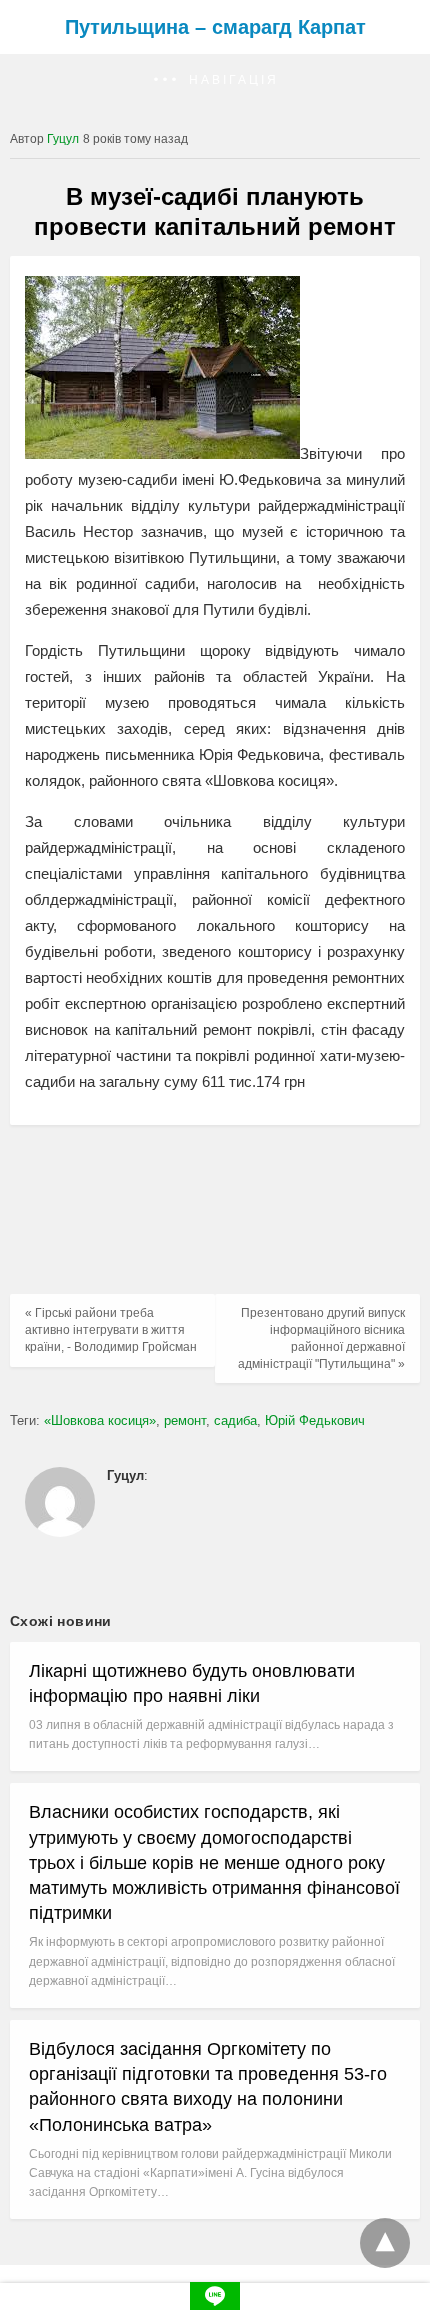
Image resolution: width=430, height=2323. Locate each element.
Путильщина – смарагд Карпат (215, 27)
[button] (215, 80)
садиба (235, 1420)
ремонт (185, 1420)
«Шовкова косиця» (100, 1420)
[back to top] (385, 2243)
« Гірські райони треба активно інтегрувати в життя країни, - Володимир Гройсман (111, 1330)
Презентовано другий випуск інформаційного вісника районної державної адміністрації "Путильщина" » (321, 1338)
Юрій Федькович (315, 1420)
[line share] (215, 2304)
